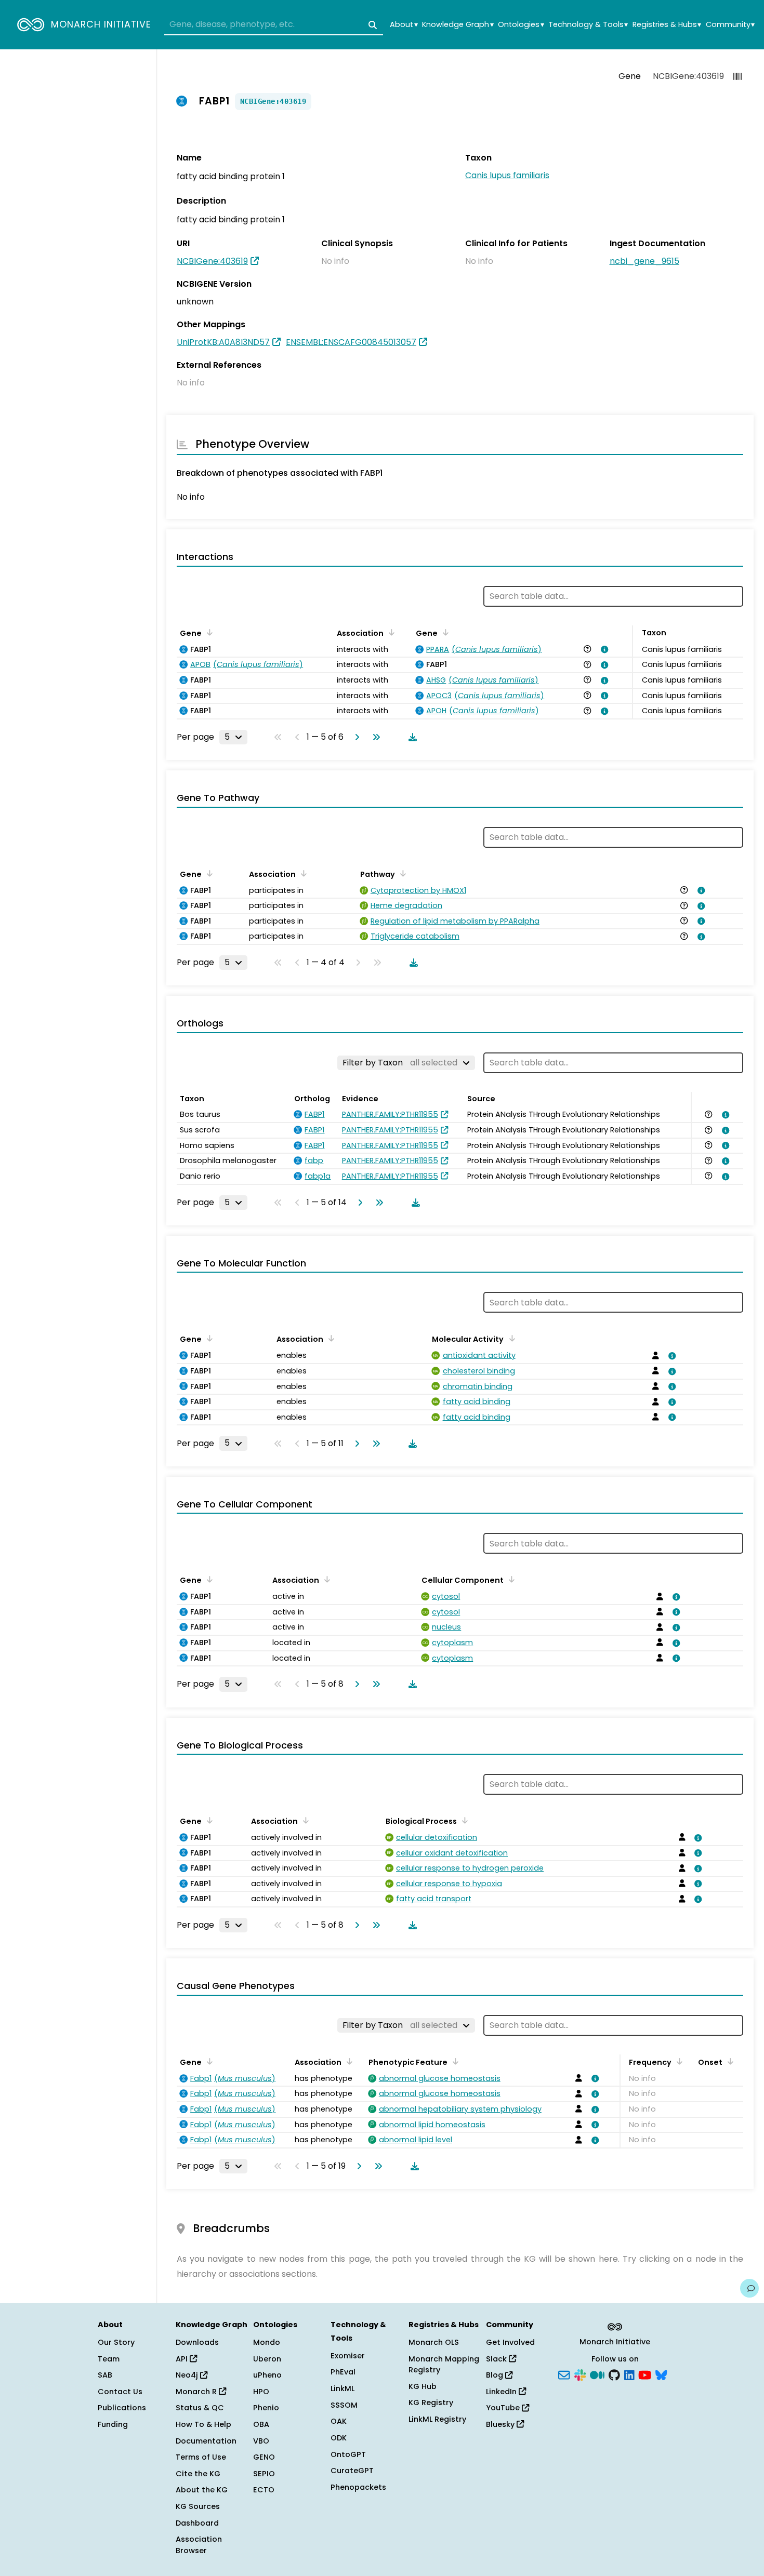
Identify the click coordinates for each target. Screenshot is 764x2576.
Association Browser (199, 2545)
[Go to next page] (355, 737)
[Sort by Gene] (208, 632)
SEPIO (264, 2474)
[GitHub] (614, 2374)
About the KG (202, 2490)
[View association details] (602, 649)
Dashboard (197, 2523)
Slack (497, 2359)
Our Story (116, 2342)
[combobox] (274, 25)
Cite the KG (198, 2474)
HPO (261, 2392)
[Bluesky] (661, 2374)
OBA (261, 2424)
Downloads (197, 2342)
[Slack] (580, 2374)
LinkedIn (502, 2392)
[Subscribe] (564, 2374)
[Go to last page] (374, 737)
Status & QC (200, 2408)
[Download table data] (411, 737)
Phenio (266, 2408)
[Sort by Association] (390, 632)
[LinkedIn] (629, 2374)
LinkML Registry (437, 2419)
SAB (105, 2375)
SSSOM (344, 2405)
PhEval (343, 2372)
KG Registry (431, 2403)
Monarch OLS (434, 2342)
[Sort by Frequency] (678, 2061)
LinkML (343, 2388)
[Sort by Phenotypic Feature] (454, 2061)
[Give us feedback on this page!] (749, 2288)
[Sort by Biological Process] (463, 1820)
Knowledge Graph (458, 25)
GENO (264, 2457)
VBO (261, 2441)
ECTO (264, 2490)
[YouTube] (645, 2374)
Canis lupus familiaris (507, 175)
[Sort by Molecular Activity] (510, 1338)
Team (109, 2359)
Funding (113, 2424)
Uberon (267, 2359)
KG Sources (198, 2506)
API (183, 2359)
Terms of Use (201, 2457)
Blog (496, 2375)
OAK (339, 2421)
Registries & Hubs (667, 25)
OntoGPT (348, 2454)
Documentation (206, 2441)
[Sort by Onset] (729, 2061)
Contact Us (120, 2392)
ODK (339, 2438)
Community (730, 25)
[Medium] (597, 2374)
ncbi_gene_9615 (644, 261)
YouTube (504, 2408)
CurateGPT (352, 2471)
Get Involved (510, 2342)
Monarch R (197, 2392)
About (404, 25)
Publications (122, 2408)
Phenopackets (358, 2487)
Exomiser (348, 2356)
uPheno (267, 2375)
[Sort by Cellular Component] (510, 1579)
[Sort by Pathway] (401, 873)
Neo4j (188, 2375)
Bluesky (501, 2424)
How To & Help (203, 2424)
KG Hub (423, 2386)
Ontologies (521, 25)
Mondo (267, 2342)
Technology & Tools (588, 25)
